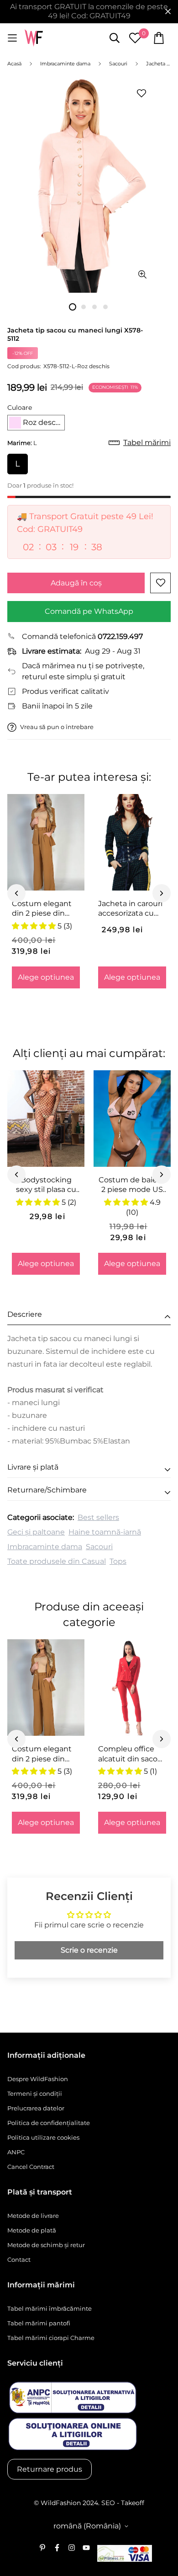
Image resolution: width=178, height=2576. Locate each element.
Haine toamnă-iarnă (105, 1532)
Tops (118, 1561)
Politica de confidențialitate (49, 2123)
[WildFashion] (34, 38)
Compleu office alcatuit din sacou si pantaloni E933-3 (130, 1754)
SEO (108, 2503)
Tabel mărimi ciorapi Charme (51, 2338)
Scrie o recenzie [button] (89, 1950)
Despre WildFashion (38, 2079)
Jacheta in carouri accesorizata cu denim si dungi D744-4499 (130, 909)
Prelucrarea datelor (36, 2108)
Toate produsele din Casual (57, 1561)
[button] (36, 423)
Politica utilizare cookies (43, 2137)
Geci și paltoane (36, 1532)
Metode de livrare (33, 2216)
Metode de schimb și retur (46, 2245)
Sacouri (99, 1547)
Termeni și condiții (35, 2093)
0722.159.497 (120, 636)
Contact (19, 2259)
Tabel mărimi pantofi (39, 2323)
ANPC (16, 2152)
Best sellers (98, 1517)
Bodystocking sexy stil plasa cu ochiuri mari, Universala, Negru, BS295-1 (46, 1185)
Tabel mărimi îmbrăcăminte (50, 2308)
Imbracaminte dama (45, 1547)
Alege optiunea (46, 977)
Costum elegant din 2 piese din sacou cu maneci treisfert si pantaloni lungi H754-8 (43, 909)
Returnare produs (50, 2469)
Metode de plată (32, 2230)
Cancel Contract (31, 2167)
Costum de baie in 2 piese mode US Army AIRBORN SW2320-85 (132, 1185)
